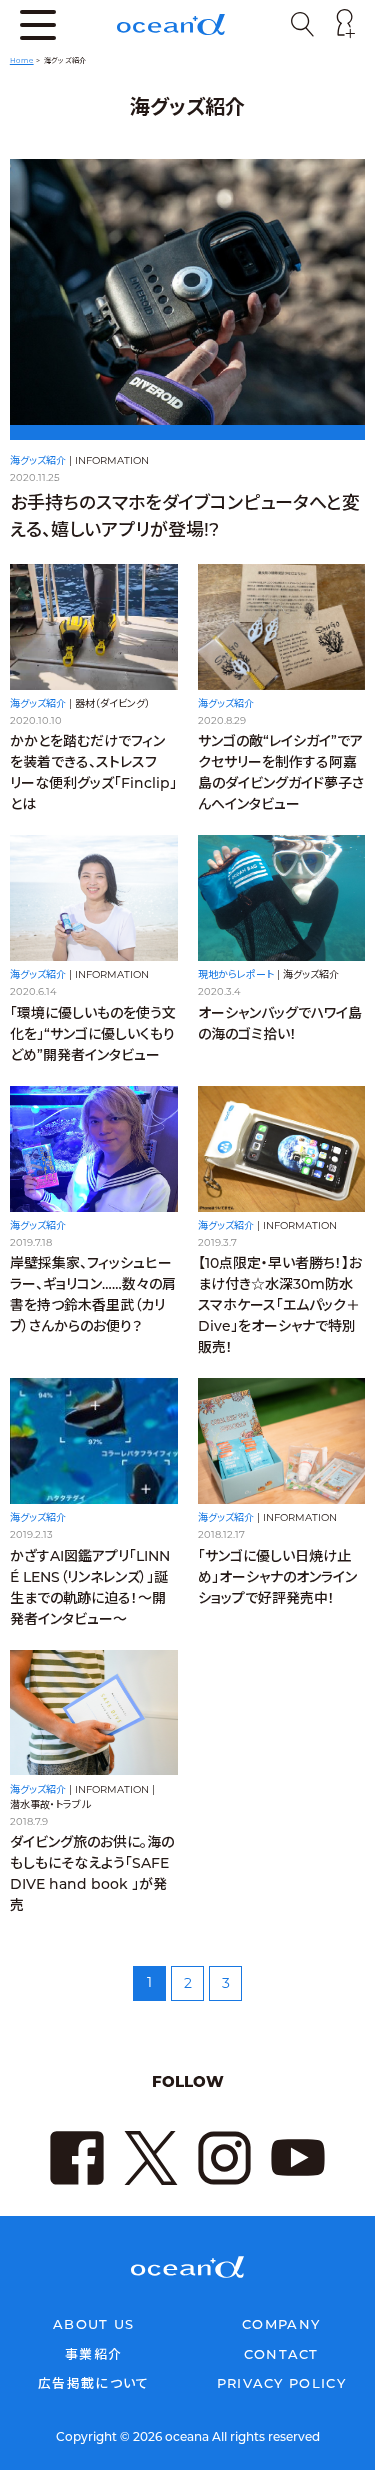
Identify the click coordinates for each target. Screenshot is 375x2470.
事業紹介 (93, 2354)
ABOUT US (93, 2324)
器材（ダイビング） (112, 703)
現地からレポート (236, 974)
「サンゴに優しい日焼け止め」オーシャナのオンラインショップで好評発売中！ (277, 1577)
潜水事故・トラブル (50, 1804)
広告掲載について (93, 2383)
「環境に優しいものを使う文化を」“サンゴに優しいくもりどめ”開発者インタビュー (93, 1034)
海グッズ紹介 (38, 460)
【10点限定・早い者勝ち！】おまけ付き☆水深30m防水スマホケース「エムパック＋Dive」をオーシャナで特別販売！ (280, 1305)
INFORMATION (112, 460)
